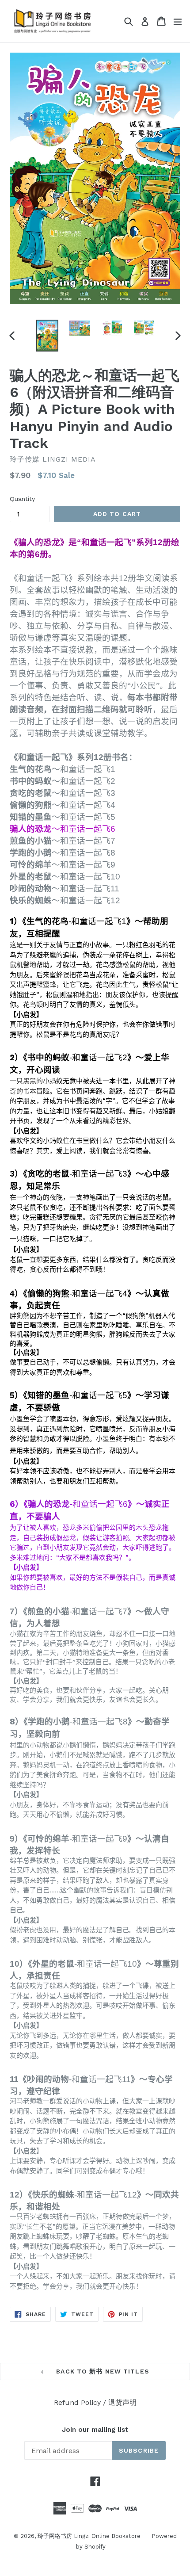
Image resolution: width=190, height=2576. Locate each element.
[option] (47, 336)
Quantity (22, 499)
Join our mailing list (95, 2430)
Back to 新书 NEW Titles (102, 2371)
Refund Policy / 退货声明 (95, 2402)
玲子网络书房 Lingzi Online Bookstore (89, 2536)
